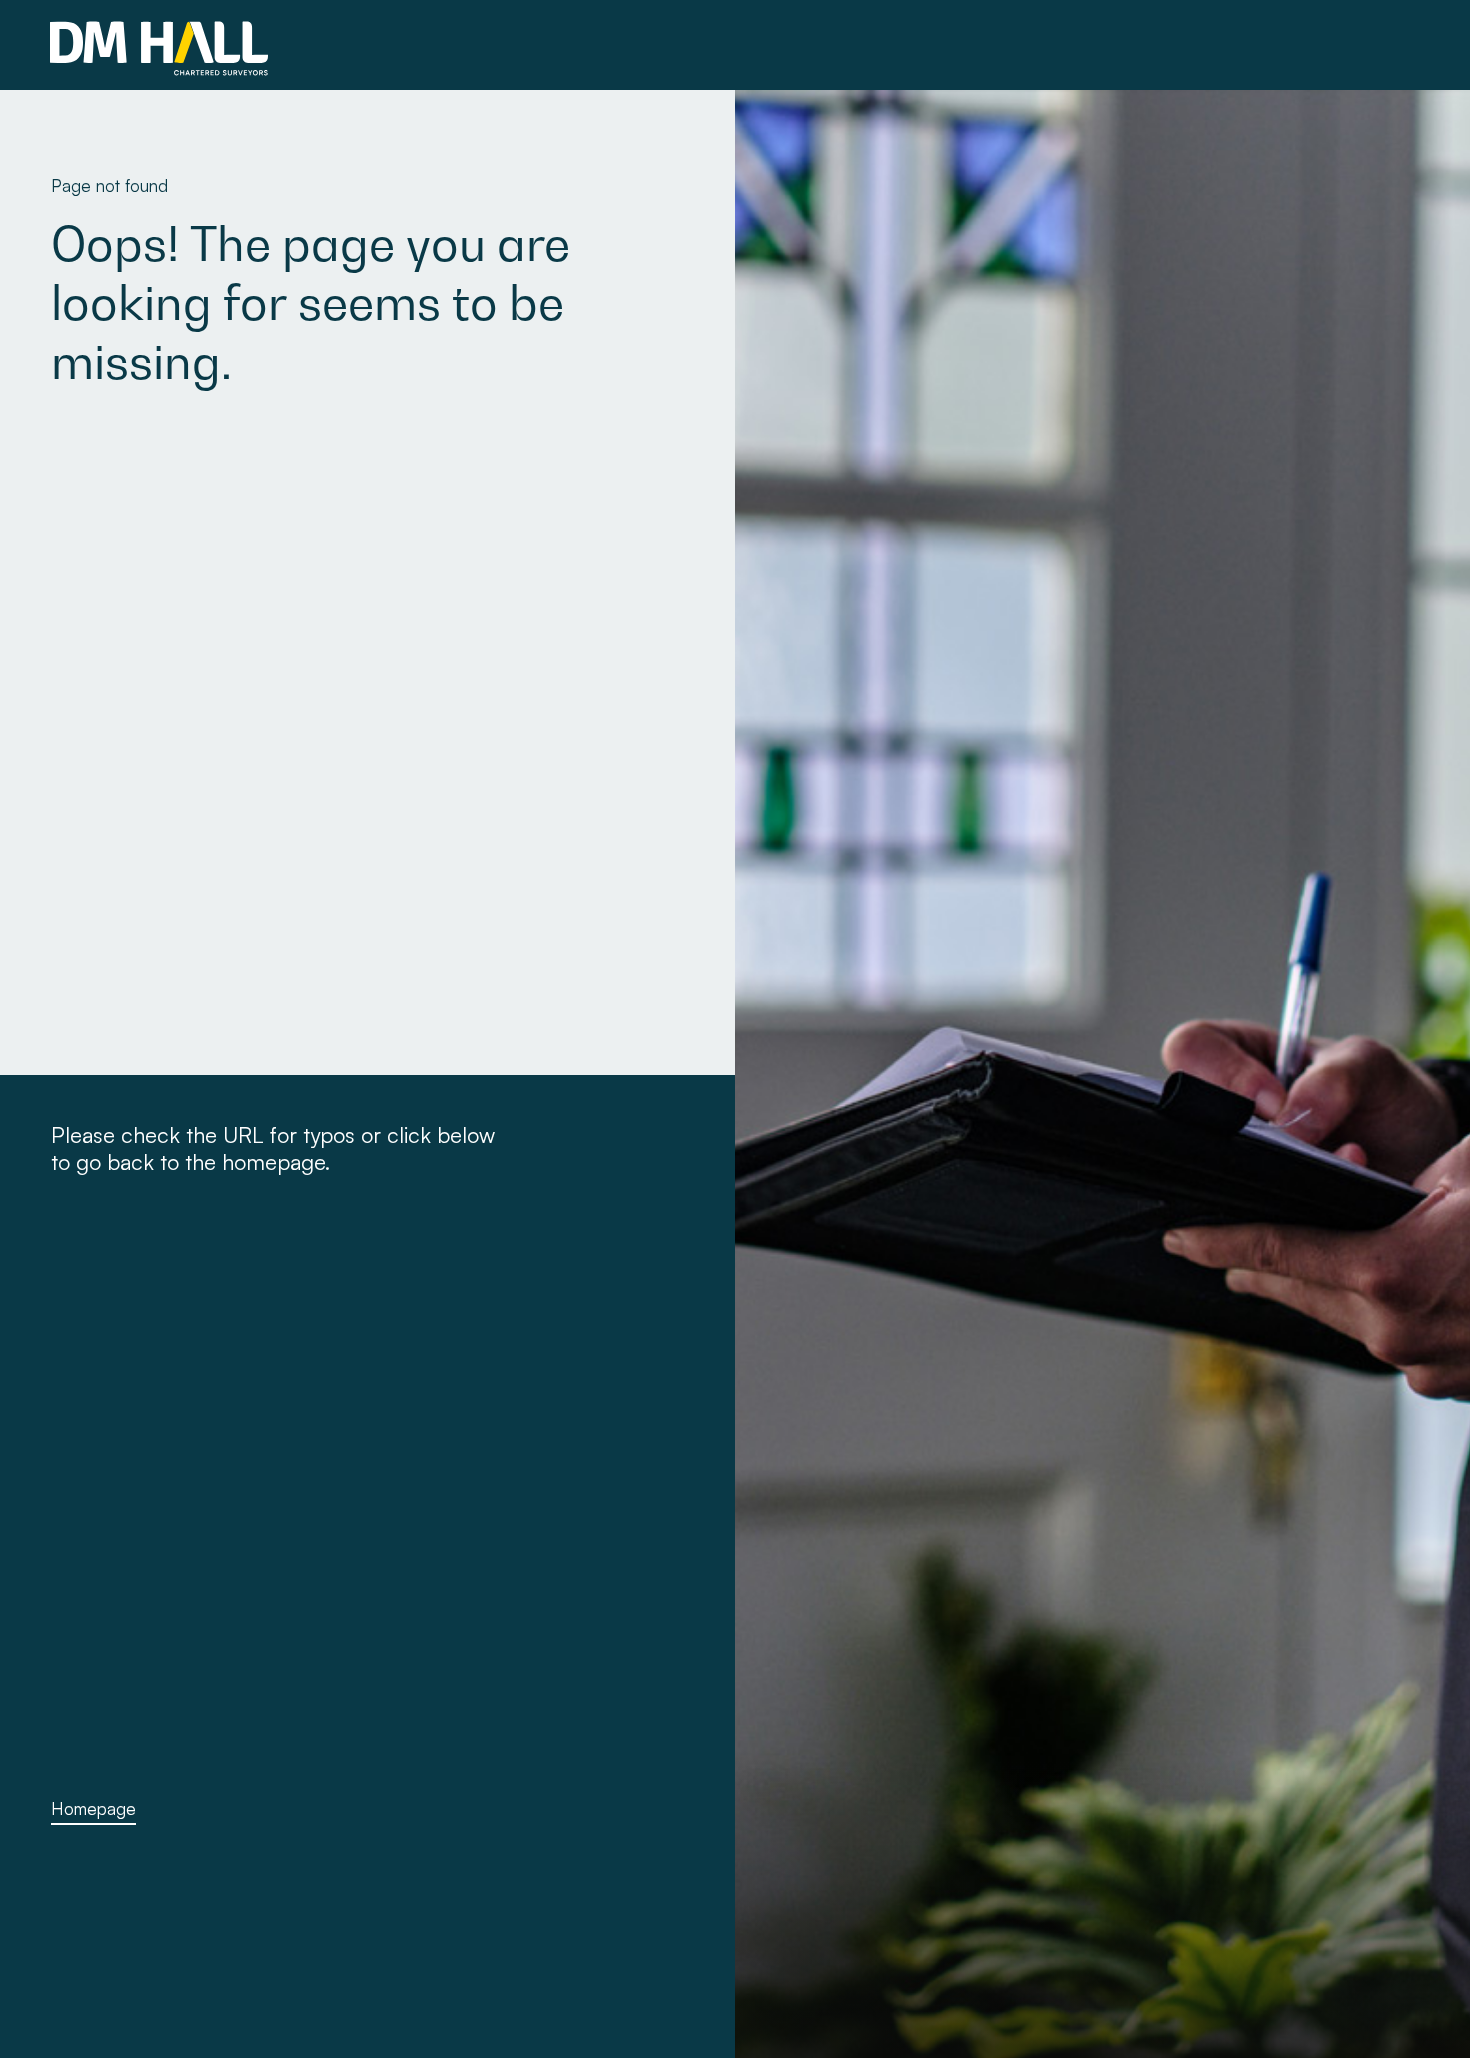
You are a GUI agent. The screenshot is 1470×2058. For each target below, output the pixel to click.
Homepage (93, 1808)
